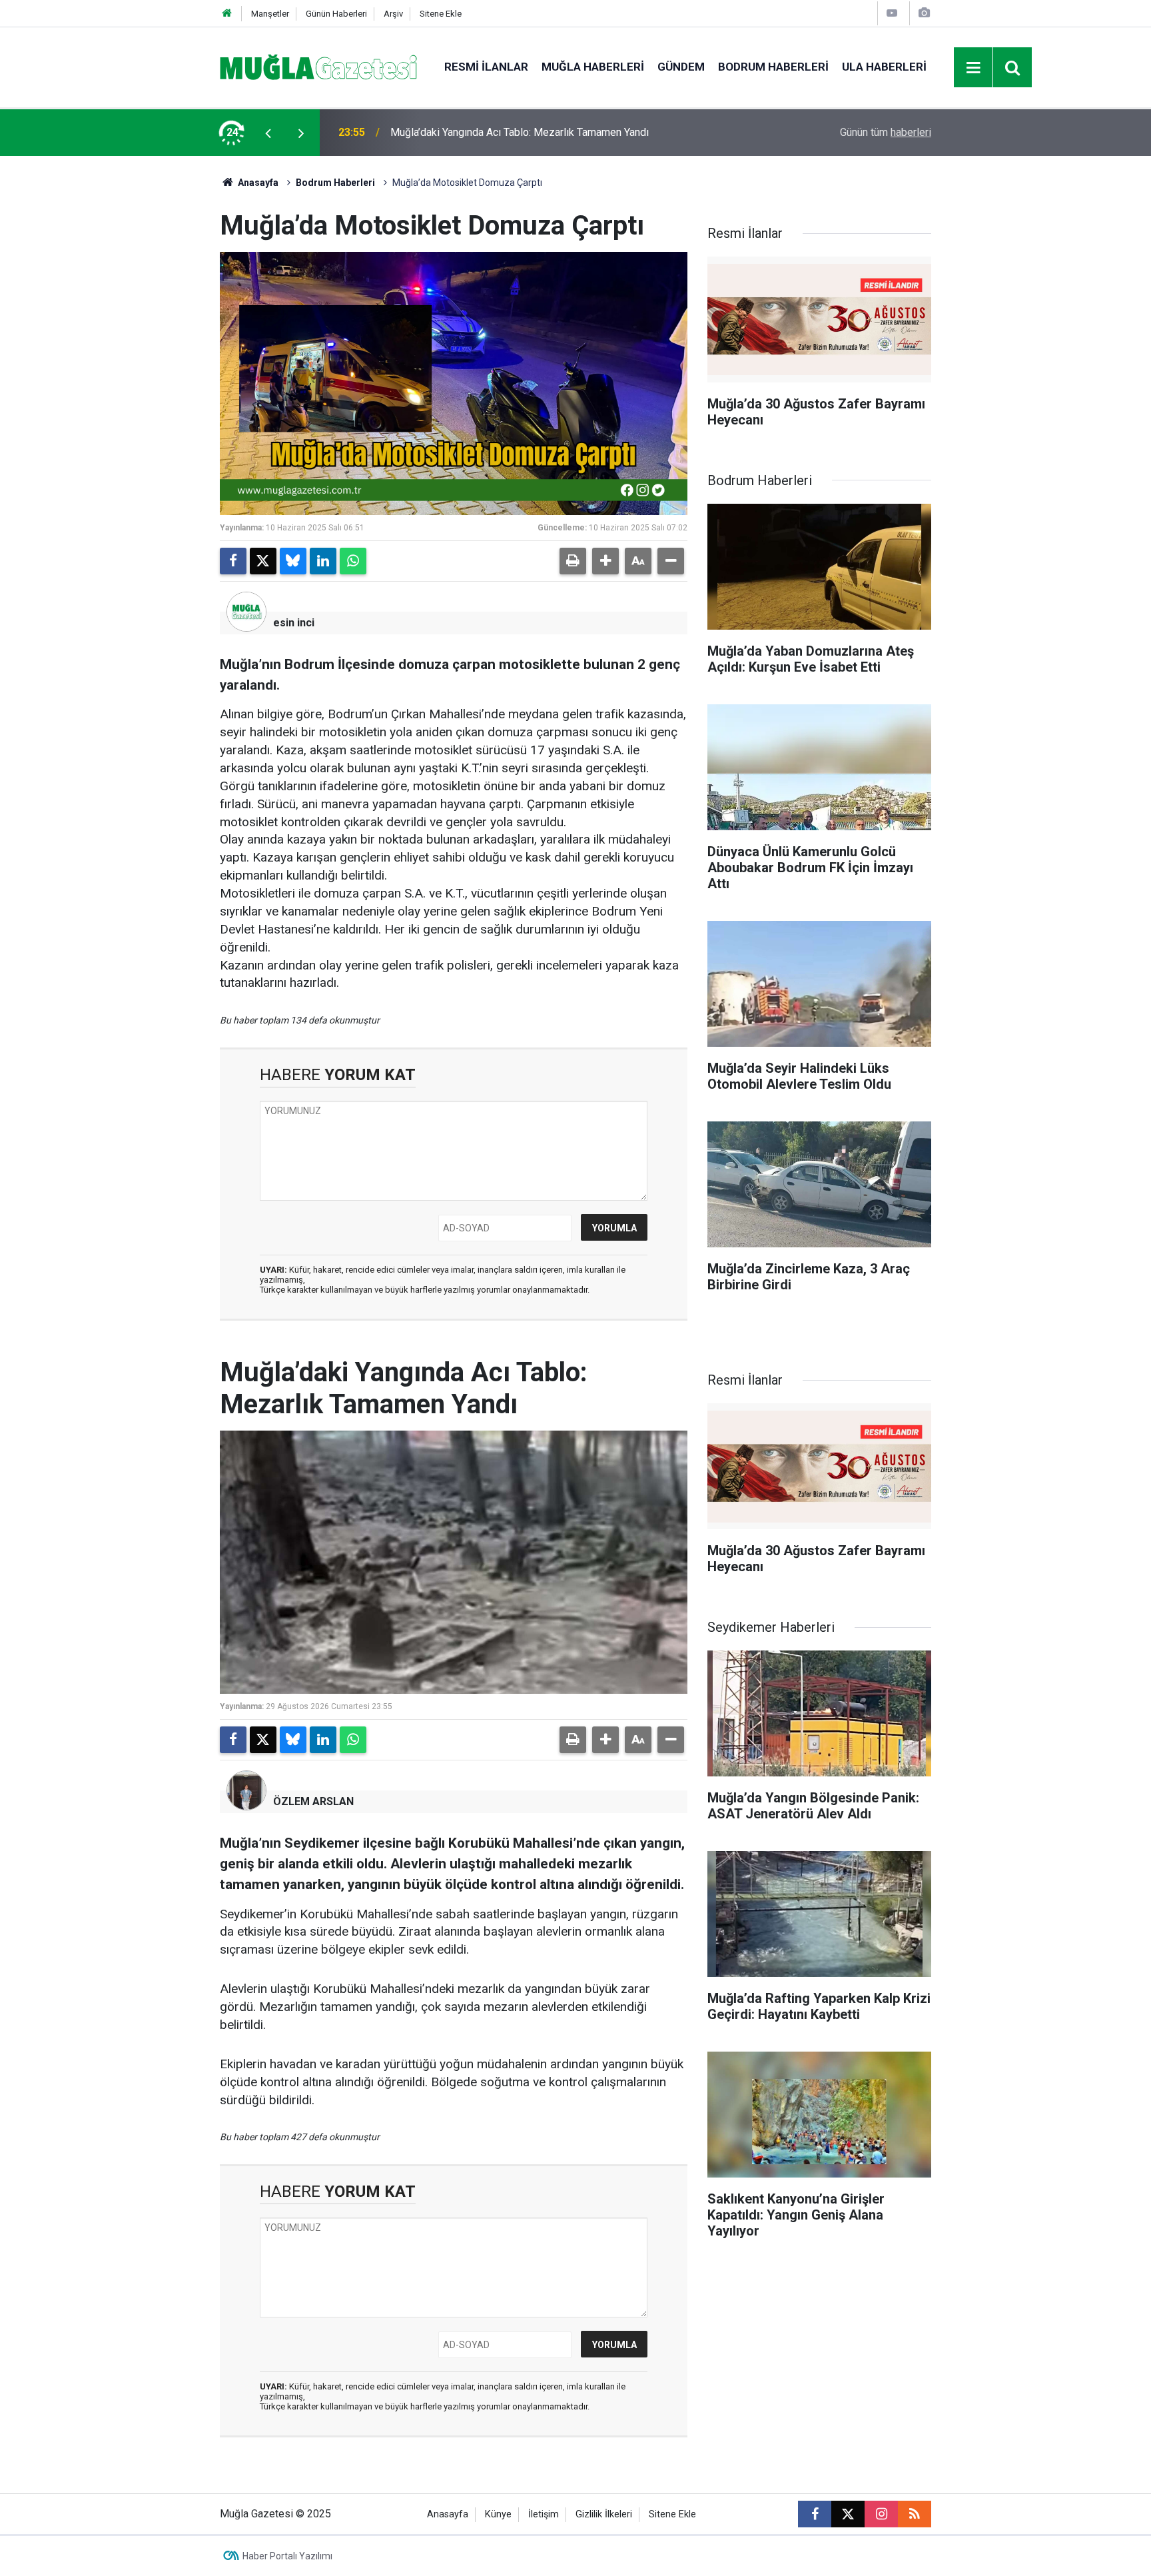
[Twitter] (263, 561)
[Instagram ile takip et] (881, 2514)
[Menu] (974, 68)
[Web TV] (892, 13)
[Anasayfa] (227, 14)
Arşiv (393, 14)
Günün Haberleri (336, 14)
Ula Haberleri (884, 67)
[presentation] (268, 133)
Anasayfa (257, 183)
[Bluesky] (293, 561)
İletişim (544, 2514)
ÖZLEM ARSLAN (313, 1801)
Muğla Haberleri (593, 67)
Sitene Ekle (441, 14)
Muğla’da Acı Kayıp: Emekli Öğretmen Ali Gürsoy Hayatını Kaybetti (542, 132)
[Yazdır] (573, 561)
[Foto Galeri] (924, 13)
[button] (605, 561)
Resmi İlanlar (486, 67)
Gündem (681, 67)
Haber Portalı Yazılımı (287, 2556)
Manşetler (270, 14)
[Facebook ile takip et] (815, 2514)
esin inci (294, 623)
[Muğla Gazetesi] (319, 66)
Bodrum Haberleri (773, 67)
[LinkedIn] (323, 561)
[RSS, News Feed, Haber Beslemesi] (915, 2514)
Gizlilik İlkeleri (604, 2514)
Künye (498, 2514)
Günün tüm (886, 132)
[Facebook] (233, 561)
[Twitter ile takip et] (848, 2514)
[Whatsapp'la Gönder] (353, 561)
